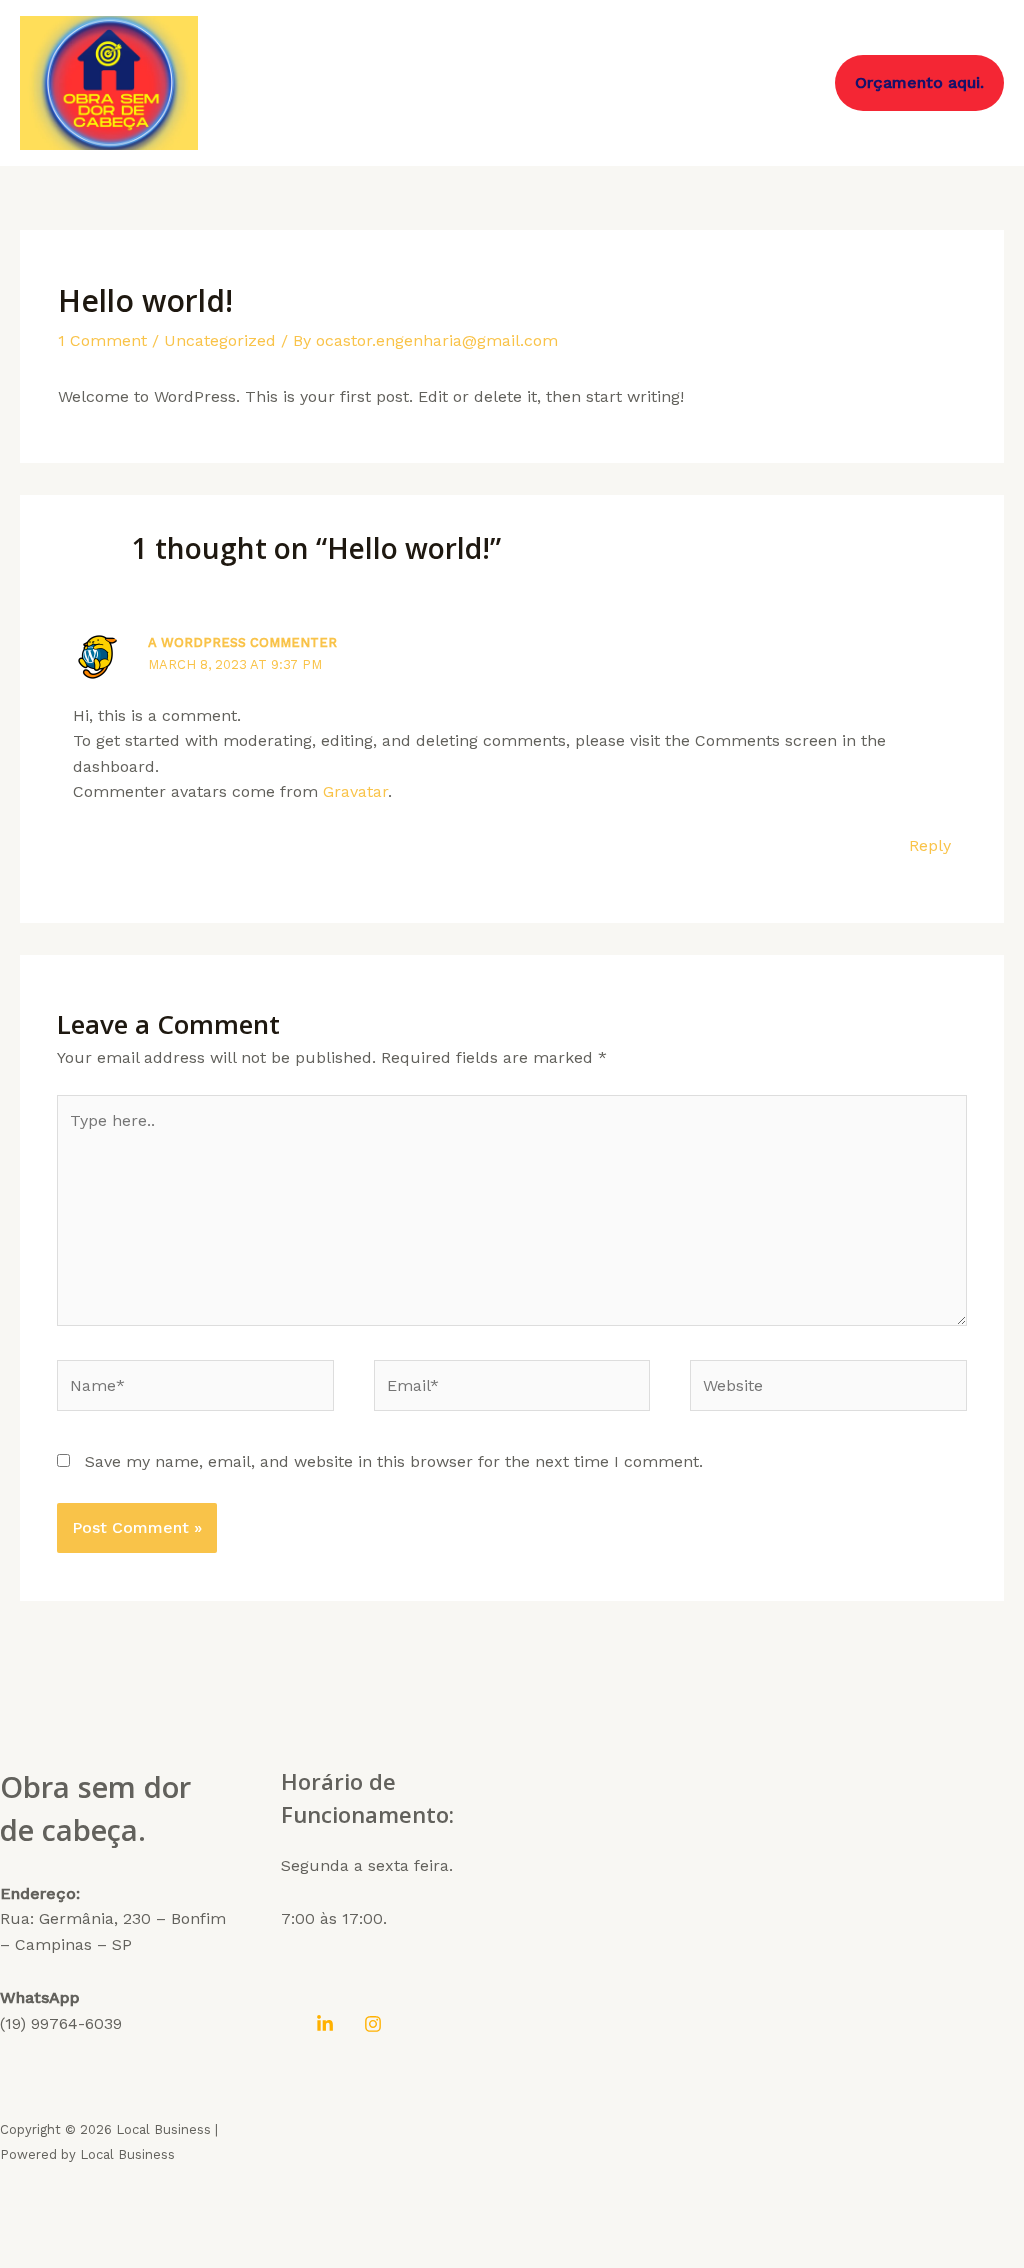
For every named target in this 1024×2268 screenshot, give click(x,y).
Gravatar (355, 791)
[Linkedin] (325, 2024)
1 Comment (102, 340)
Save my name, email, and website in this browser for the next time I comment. (394, 1461)
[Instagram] (373, 2024)
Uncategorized (220, 340)
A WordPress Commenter (242, 642)
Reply (930, 845)
